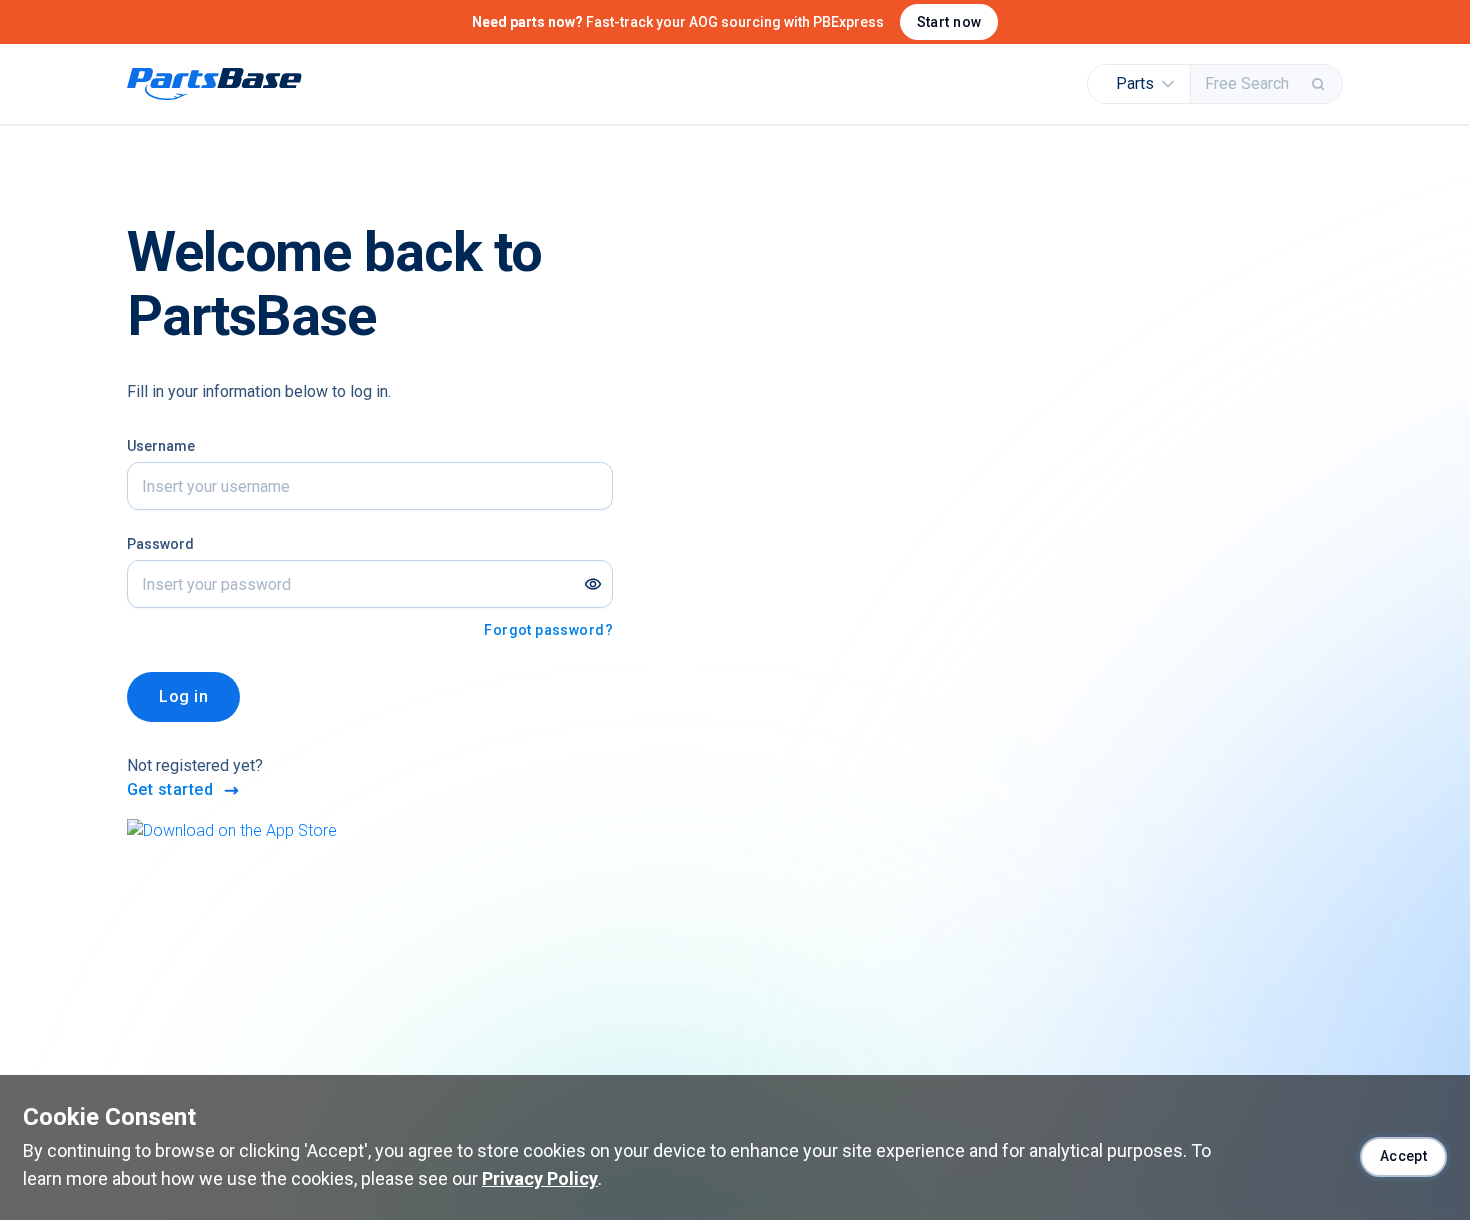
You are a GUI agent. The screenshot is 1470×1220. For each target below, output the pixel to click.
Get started (170, 789)
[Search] (1320, 84)
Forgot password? (548, 630)
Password (160, 544)
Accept (1404, 1156)
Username (161, 446)
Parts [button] (1135, 83)
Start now (949, 22)
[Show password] (593, 584)
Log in (183, 696)
